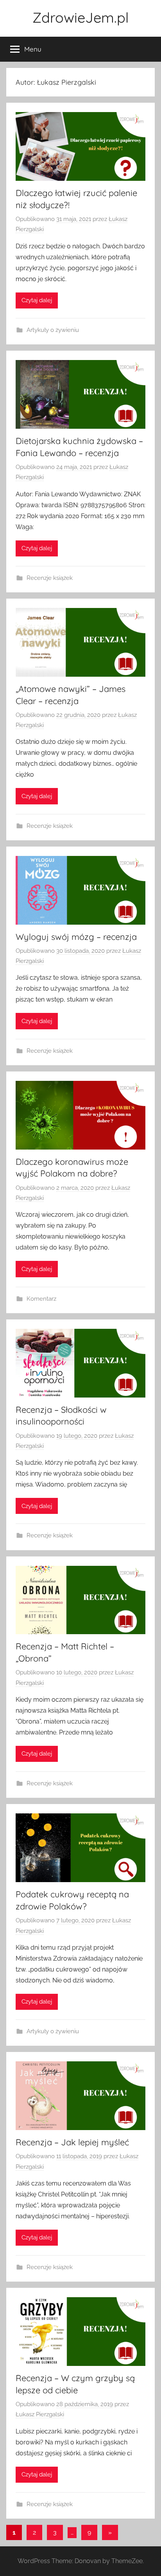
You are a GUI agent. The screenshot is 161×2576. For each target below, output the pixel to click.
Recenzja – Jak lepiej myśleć (72, 2142)
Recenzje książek (50, 578)
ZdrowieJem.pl (80, 17)
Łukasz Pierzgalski (40, 2414)
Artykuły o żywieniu (53, 330)
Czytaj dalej (37, 300)
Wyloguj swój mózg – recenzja (76, 937)
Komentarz (41, 1299)
